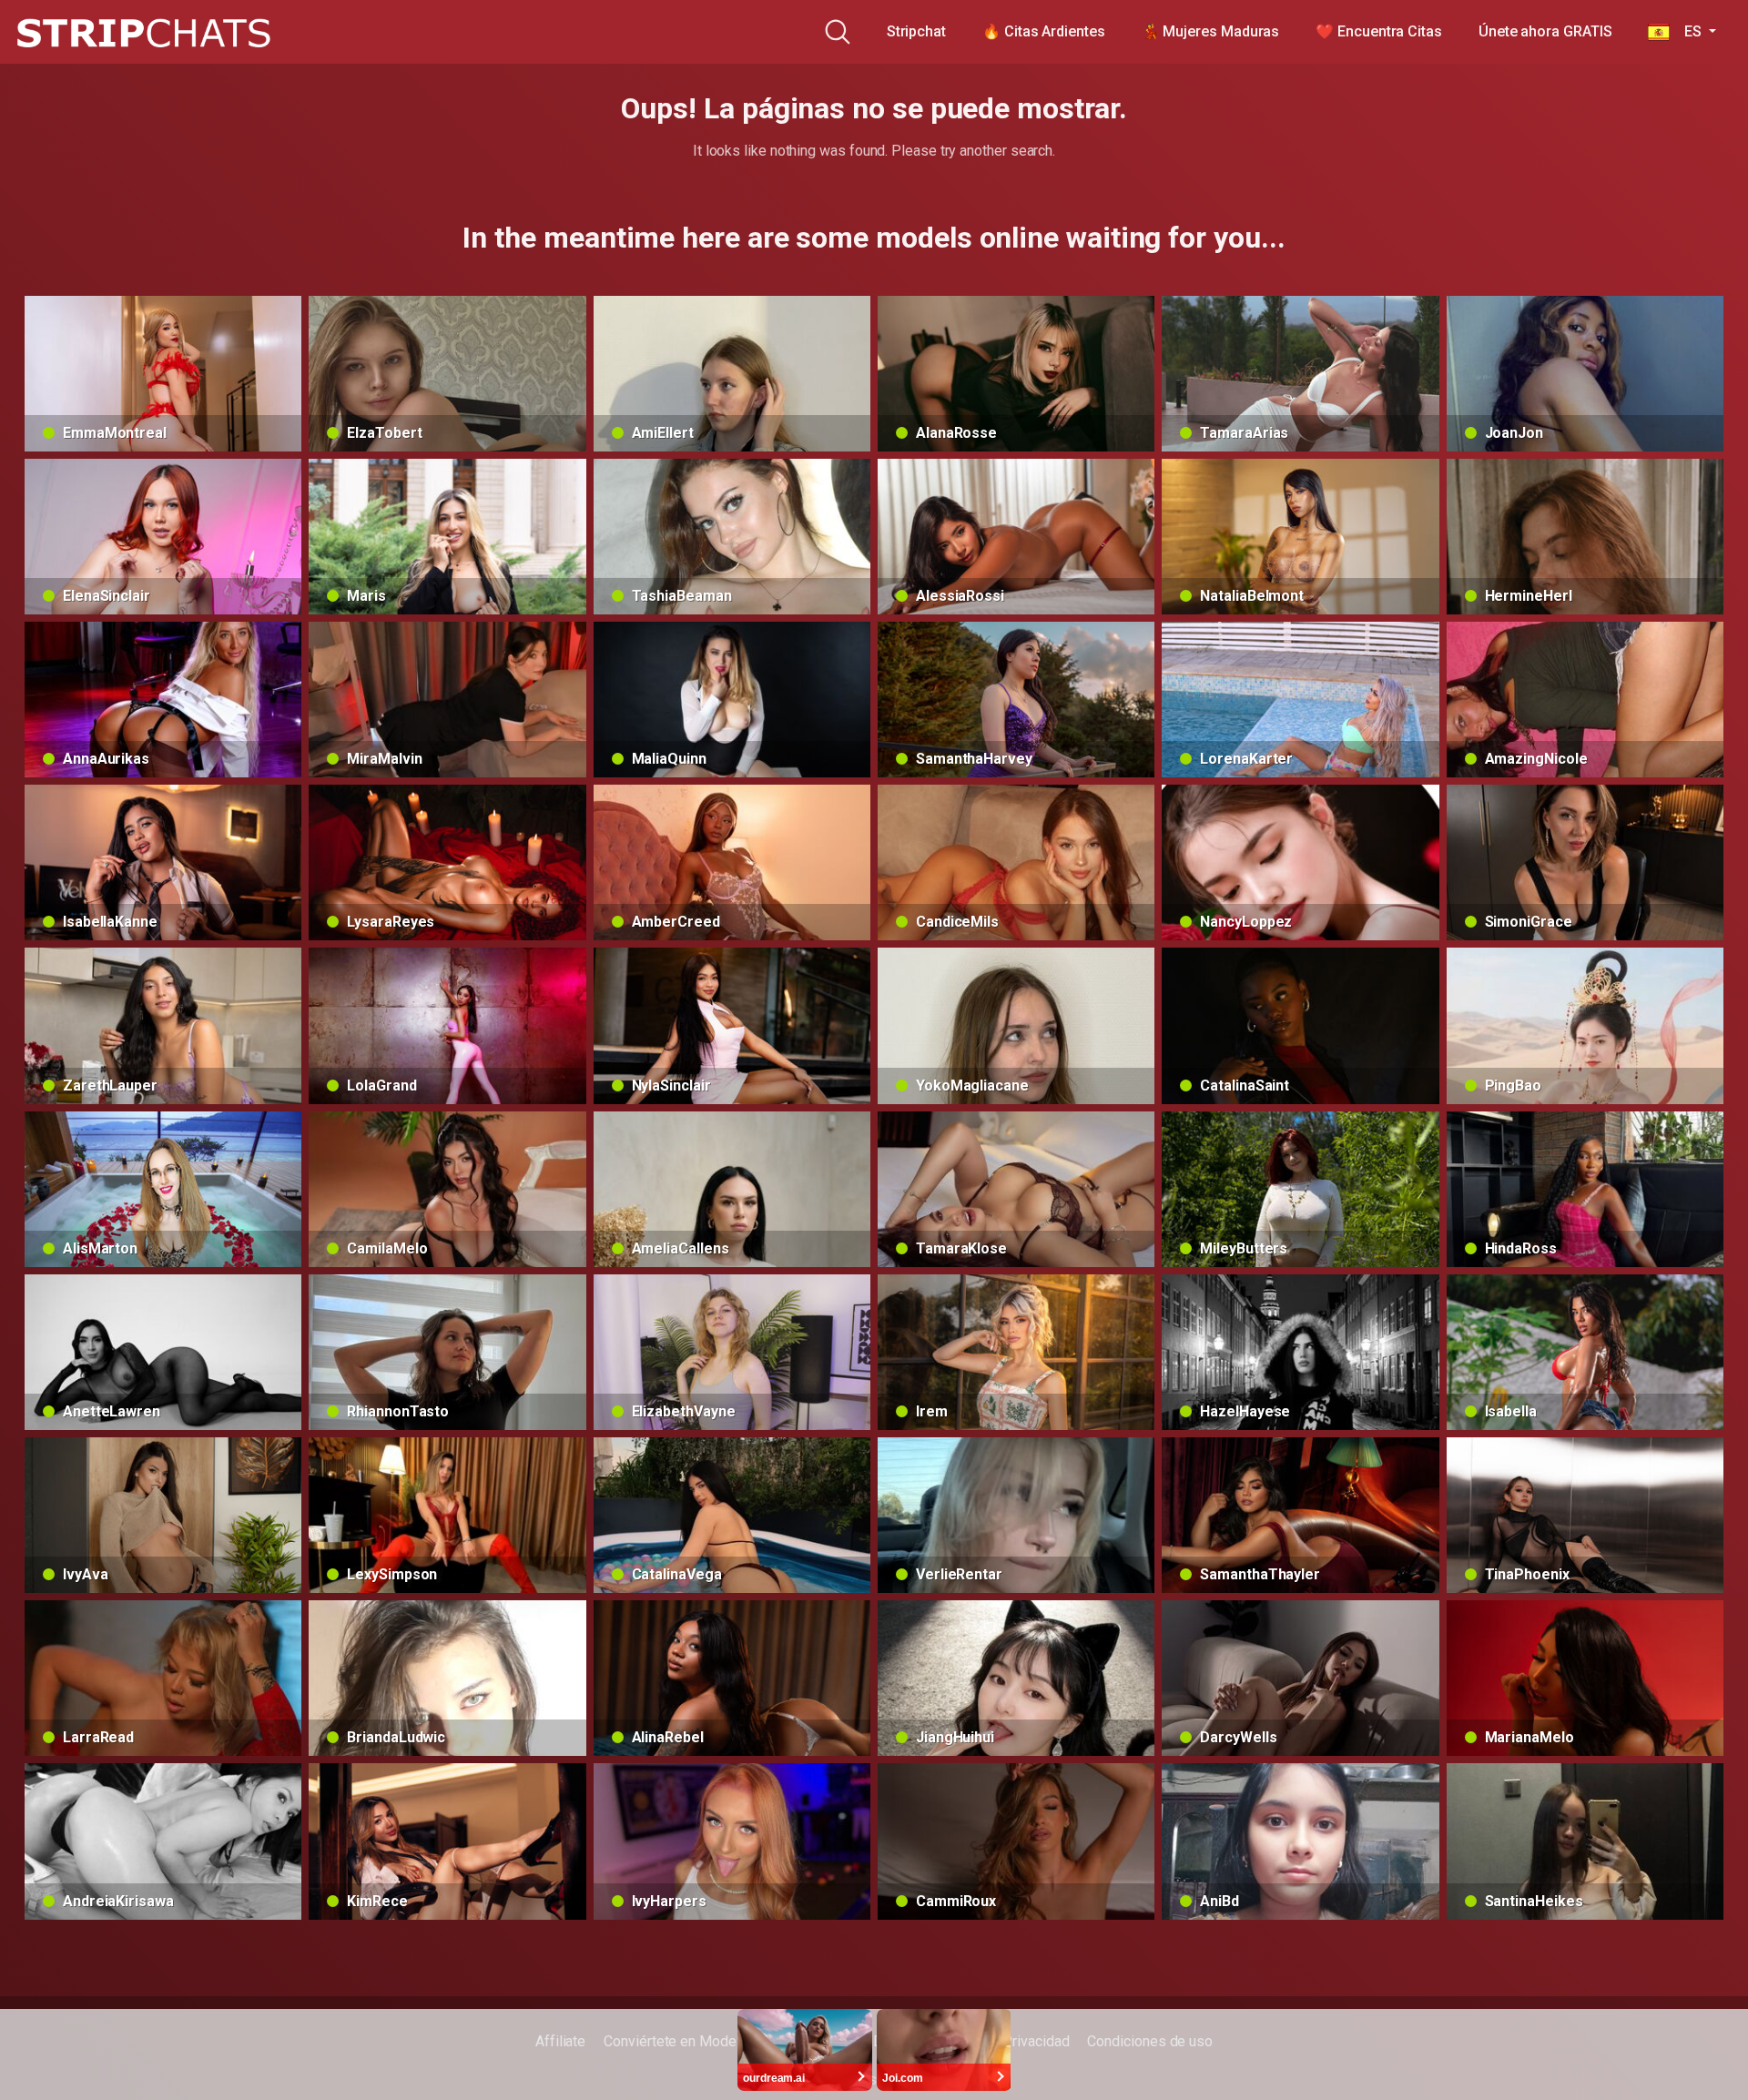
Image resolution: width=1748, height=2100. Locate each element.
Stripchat (916, 31)
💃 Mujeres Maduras (1211, 31)
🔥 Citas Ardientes (1044, 31)
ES (1687, 31)
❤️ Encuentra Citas (1379, 31)
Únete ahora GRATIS (1545, 31)
